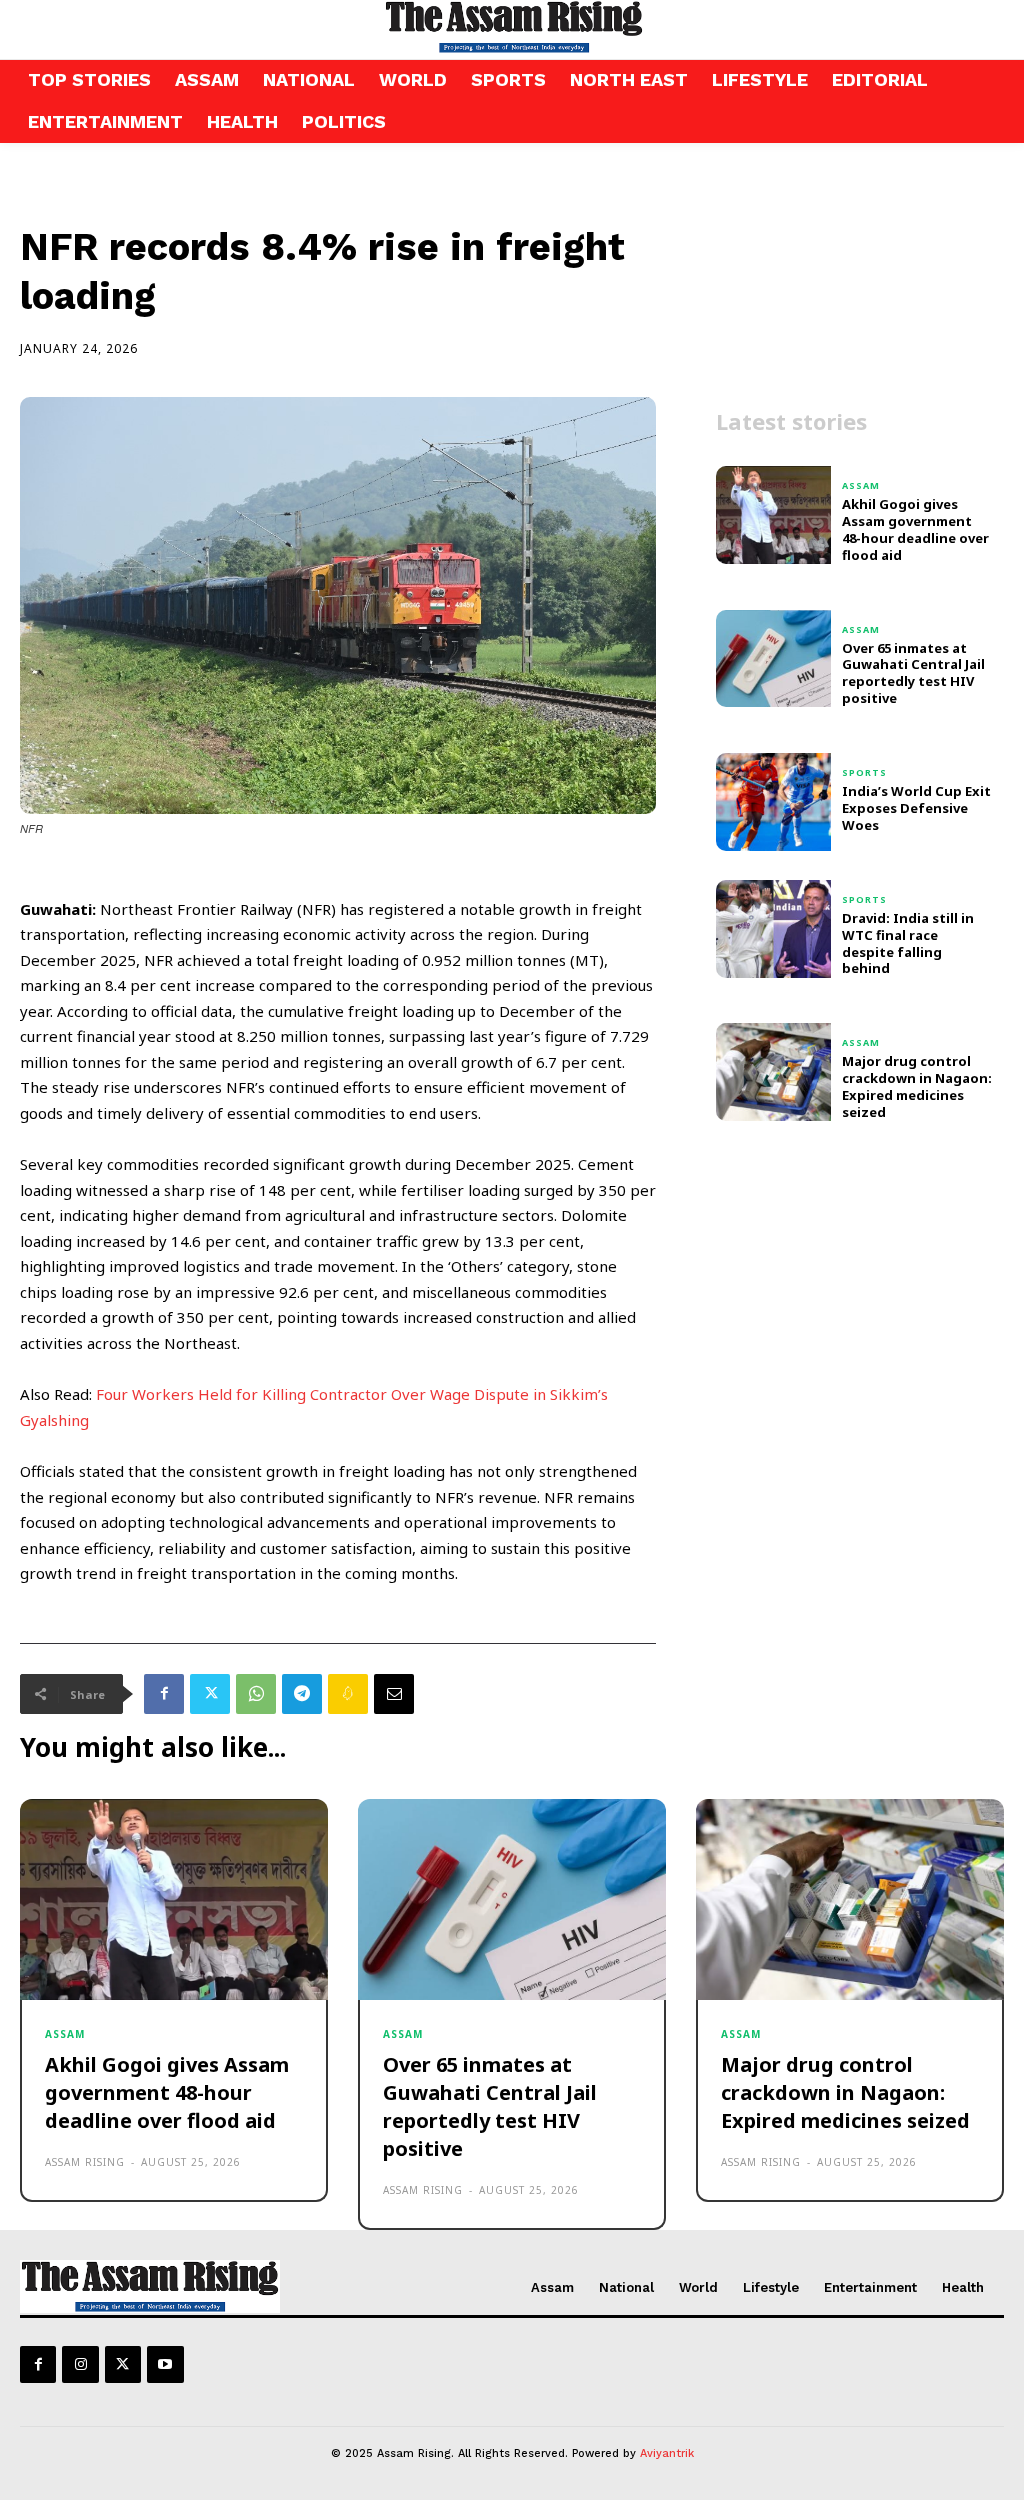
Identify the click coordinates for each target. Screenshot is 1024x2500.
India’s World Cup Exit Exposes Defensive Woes (916, 808)
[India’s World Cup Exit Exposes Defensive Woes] (773, 802)
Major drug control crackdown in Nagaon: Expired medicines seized (917, 1086)
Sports (864, 772)
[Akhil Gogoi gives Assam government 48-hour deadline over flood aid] (773, 515)
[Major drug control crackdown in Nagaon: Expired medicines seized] (773, 1072)
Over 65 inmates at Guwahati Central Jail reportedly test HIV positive (913, 673)
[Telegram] (302, 1694)
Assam (861, 485)
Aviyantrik (667, 2453)
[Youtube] (165, 2364)
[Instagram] (80, 2364)
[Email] (394, 1694)
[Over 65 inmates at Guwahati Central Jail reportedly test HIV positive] (773, 659)
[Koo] (348, 1694)
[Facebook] (164, 1694)
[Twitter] (210, 1694)
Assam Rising (85, 2162)
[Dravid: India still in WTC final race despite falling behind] (773, 929)
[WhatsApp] (256, 1694)
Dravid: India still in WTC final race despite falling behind (908, 943)
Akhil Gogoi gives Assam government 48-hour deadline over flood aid (915, 529)
